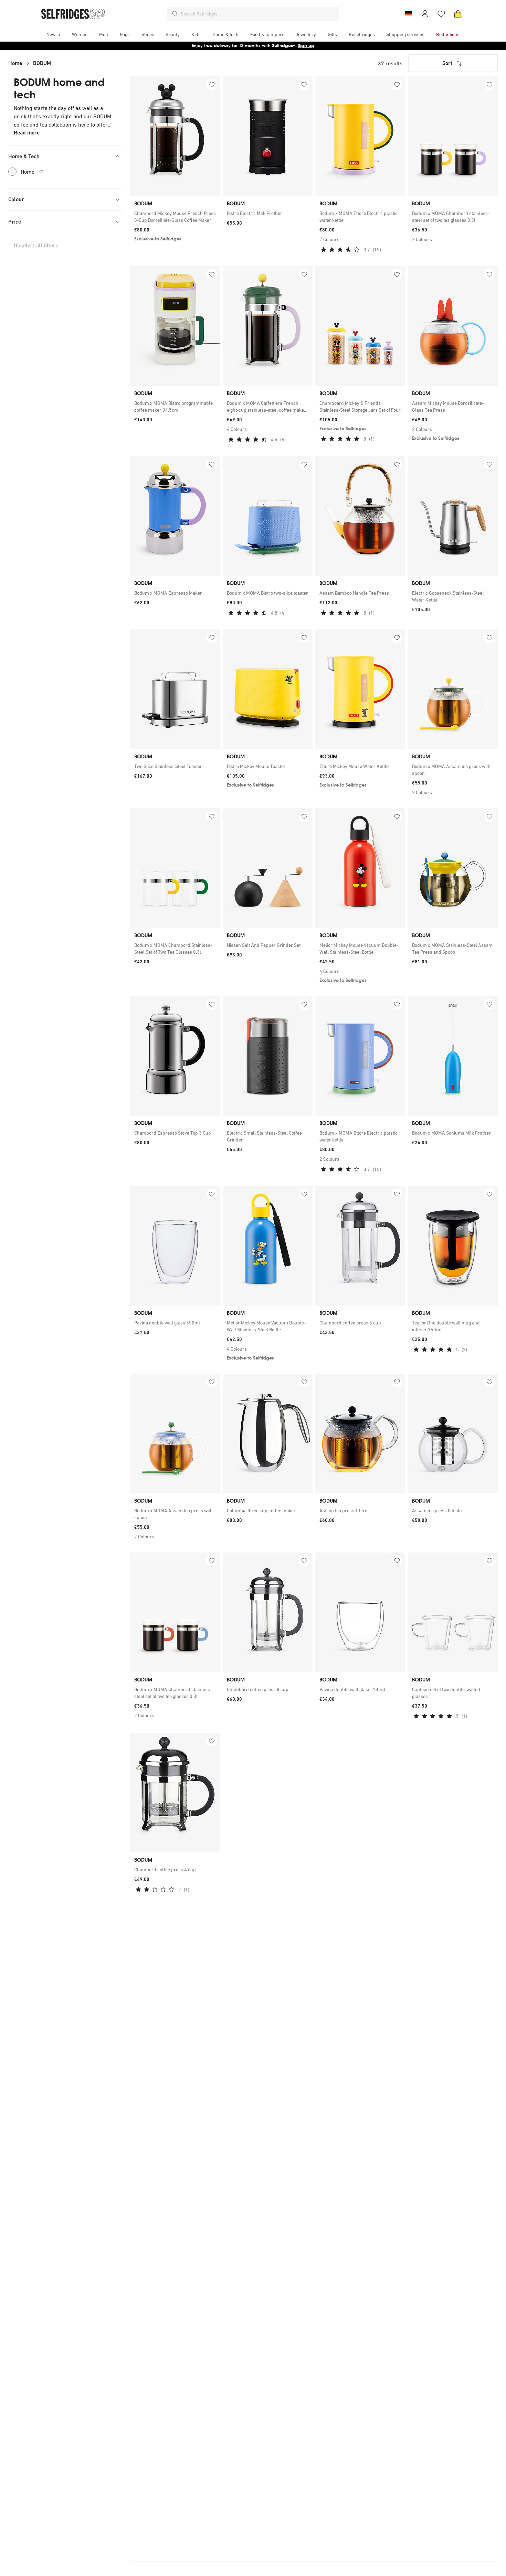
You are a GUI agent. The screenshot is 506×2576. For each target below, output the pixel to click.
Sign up (306, 46)
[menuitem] (53, 34)
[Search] (175, 14)
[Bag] (458, 14)
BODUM (42, 63)
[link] (175, 217)
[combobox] (259, 14)
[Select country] (408, 14)
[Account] (425, 14)
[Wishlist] (441, 14)
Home (15, 63)
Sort (447, 63)
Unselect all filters (36, 245)
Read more (27, 133)
